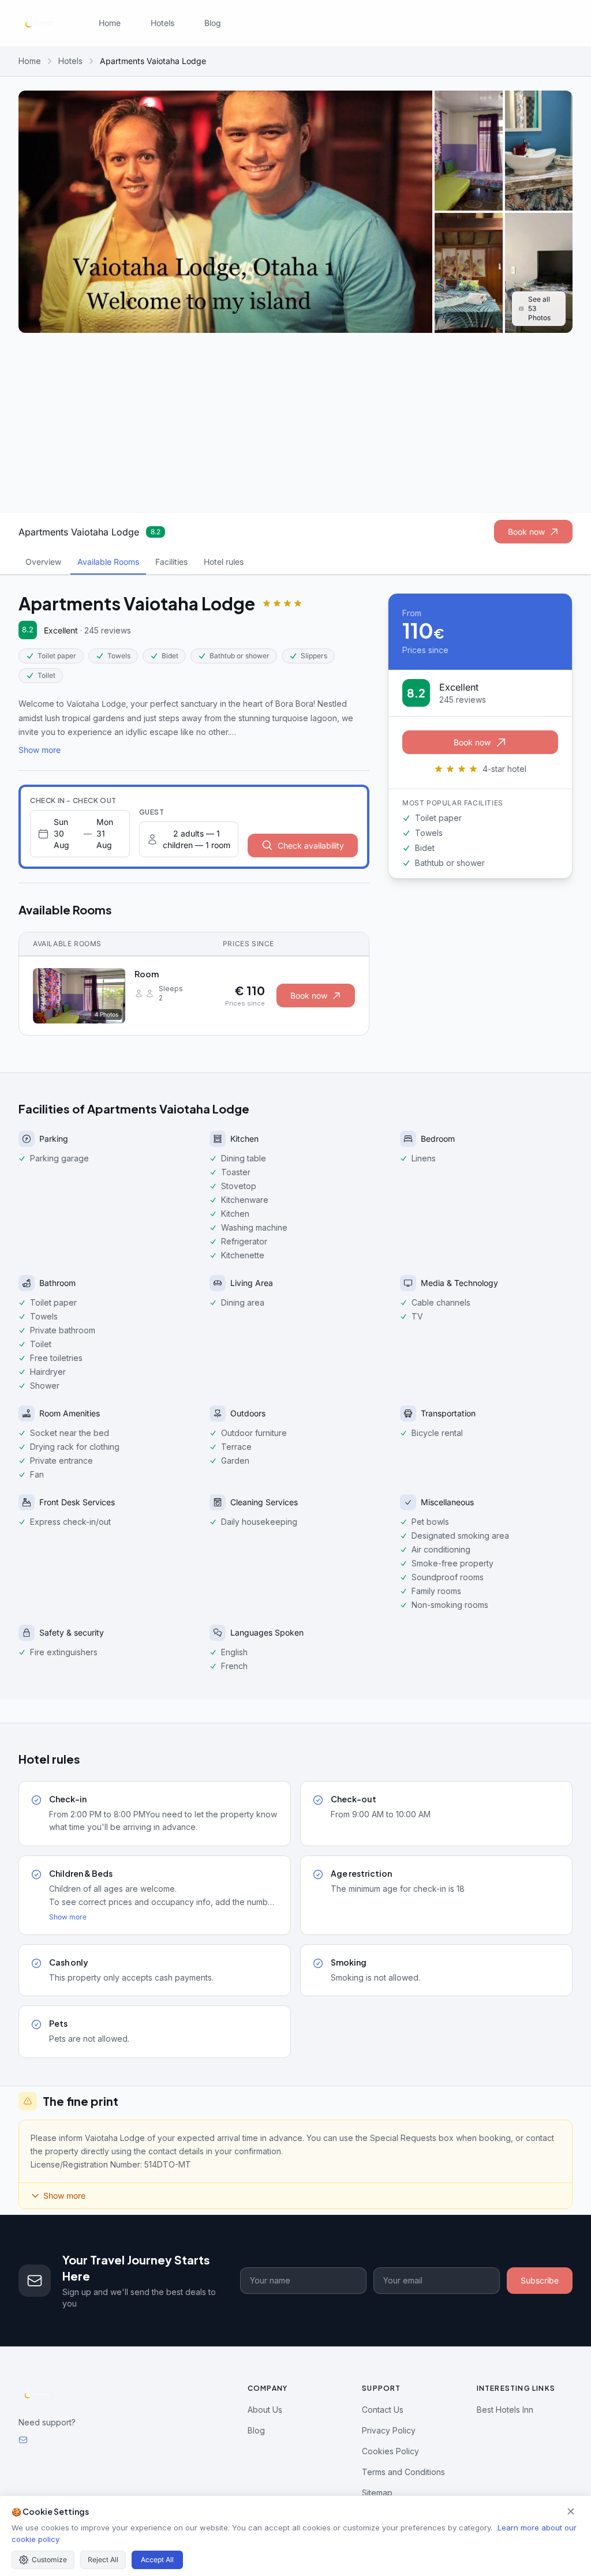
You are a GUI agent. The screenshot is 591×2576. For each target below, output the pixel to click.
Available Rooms (108, 562)
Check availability (311, 845)
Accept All (157, 2560)
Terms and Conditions (403, 2472)
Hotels (162, 23)
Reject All (103, 2560)
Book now (526, 532)
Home (110, 23)
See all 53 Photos (539, 308)
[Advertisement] (295, 423)
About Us (265, 2410)
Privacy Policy (389, 2430)
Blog (213, 23)
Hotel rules (224, 562)
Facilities (171, 562)
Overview (43, 562)
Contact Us (383, 2410)
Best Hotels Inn (505, 2410)
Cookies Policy (390, 2451)
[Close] (571, 2511)
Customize (49, 2560)
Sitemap (377, 2493)
